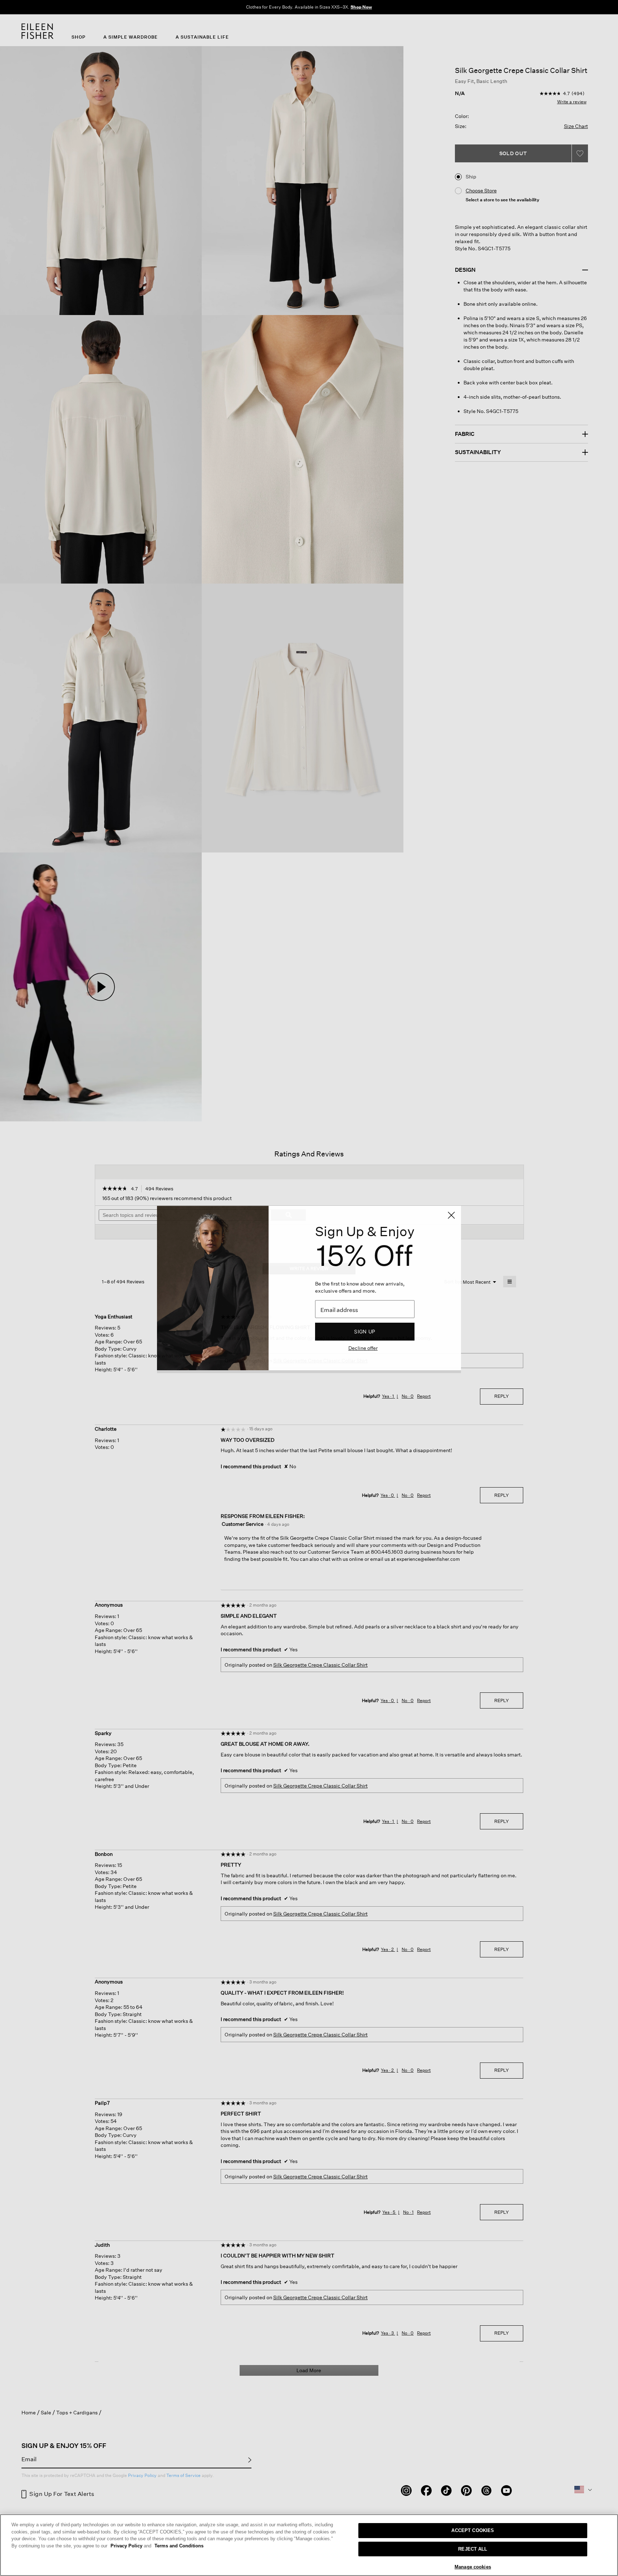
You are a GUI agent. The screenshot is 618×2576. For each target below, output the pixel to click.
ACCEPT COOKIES (473, 2530)
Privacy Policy (131, 2546)
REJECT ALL (473, 2549)
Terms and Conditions (179, 2546)
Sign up (365, 1331)
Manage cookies (473, 2567)
